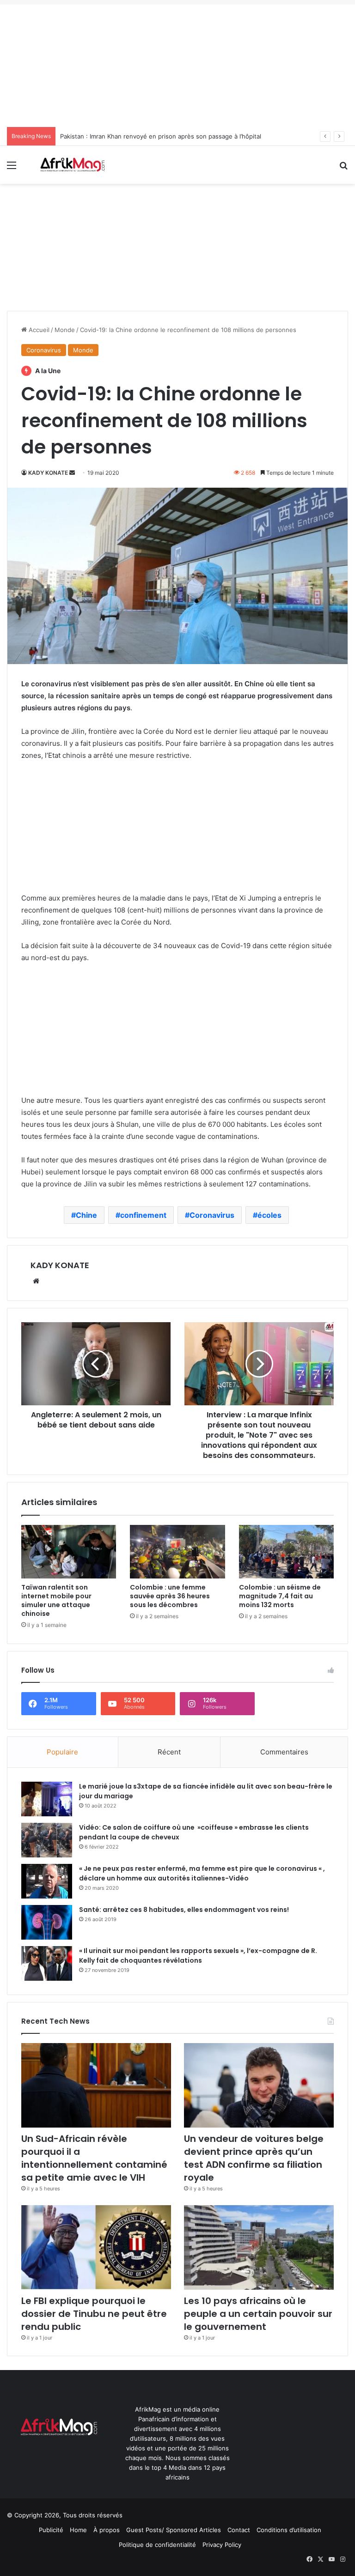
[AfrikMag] (72, 165)
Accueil (38, 330)
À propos (107, 2530)
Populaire (62, 1752)
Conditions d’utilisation (289, 2530)
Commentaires (284, 1752)
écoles (269, 1215)
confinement (143, 1215)
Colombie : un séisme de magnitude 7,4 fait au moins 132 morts (280, 1596)
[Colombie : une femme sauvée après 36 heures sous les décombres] (177, 1551)
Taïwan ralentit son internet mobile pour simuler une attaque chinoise (56, 1600)
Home (78, 2530)
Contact (239, 2530)
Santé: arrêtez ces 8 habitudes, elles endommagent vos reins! (184, 1910)
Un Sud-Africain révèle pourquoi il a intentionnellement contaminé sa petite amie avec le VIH (94, 2158)
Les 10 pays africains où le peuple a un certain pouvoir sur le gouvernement (258, 2314)
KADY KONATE (48, 473)
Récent (169, 1752)
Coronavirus (44, 350)
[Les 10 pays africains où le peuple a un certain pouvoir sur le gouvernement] (259, 2247)
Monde (65, 330)
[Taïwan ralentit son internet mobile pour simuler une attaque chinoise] (69, 1551)
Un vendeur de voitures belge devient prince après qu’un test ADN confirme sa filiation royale (254, 2158)
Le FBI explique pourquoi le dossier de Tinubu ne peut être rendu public (94, 2314)
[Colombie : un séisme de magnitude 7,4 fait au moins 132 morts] (286, 1551)
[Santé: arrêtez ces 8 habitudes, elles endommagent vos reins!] (47, 1922)
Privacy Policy (222, 2545)
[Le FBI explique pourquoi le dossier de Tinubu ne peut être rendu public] (96, 2247)
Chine (86, 1215)
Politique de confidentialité (157, 2545)
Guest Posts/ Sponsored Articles (174, 2530)
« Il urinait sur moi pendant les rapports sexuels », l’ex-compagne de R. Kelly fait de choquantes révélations (198, 1956)
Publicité (51, 2530)
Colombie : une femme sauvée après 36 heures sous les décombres (170, 1596)
